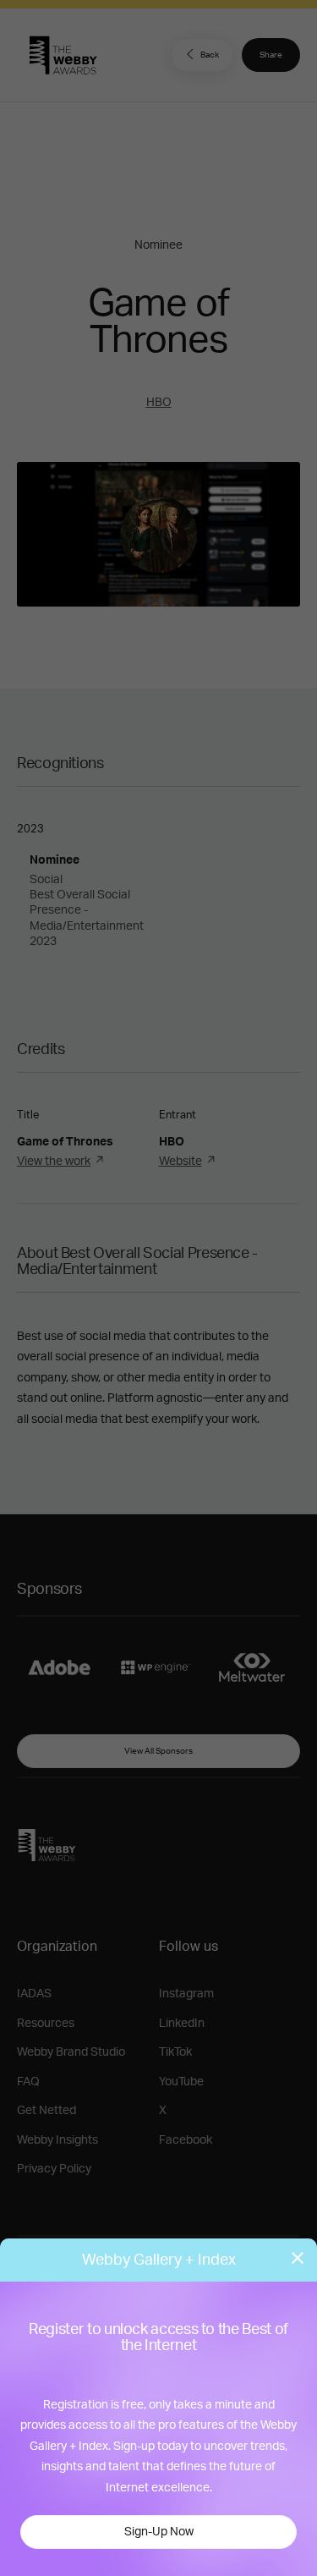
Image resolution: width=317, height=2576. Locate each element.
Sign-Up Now (159, 2532)
